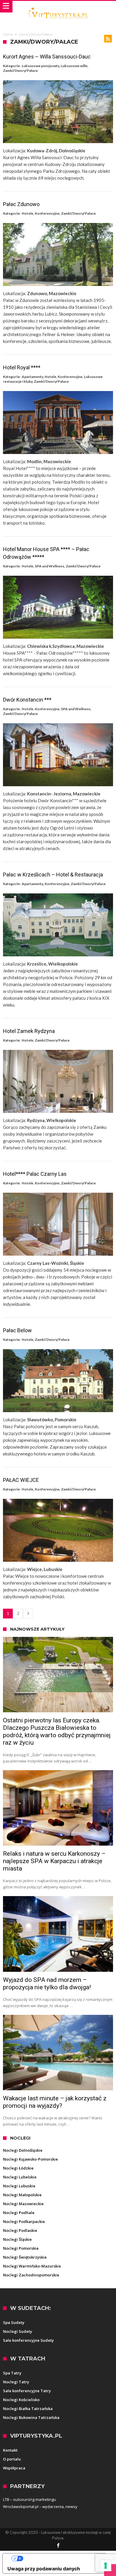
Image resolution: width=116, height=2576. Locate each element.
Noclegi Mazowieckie (23, 2204)
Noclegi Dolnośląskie (23, 2150)
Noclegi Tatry (16, 2382)
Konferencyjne (47, 213)
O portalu (12, 2459)
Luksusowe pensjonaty (40, 66)
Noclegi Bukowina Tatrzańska (31, 2417)
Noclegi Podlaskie (20, 2230)
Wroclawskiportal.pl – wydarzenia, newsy (40, 2507)
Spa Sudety (14, 2322)
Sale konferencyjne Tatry (27, 2391)
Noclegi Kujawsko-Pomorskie (30, 2159)
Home (8, 34)
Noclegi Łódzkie (18, 2168)
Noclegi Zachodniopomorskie (31, 2275)
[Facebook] (58, 2546)
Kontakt (10, 2450)
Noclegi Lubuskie (19, 2186)
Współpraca (14, 2468)
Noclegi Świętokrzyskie (25, 2257)
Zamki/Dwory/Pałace (20, 71)
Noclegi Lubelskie (20, 2177)
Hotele (28, 213)
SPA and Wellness (50, 566)
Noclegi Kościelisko (21, 2400)
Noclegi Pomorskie (21, 2248)
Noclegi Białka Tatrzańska (28, 2409)
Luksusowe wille (74, 66)
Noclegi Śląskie (17, 2239)
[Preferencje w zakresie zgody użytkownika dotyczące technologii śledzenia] (106, 2566)
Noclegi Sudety (18, 2331)
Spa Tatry (12, 2373)
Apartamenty (32, 377)
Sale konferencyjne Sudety (28, 2340)
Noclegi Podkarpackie (24, 2221)
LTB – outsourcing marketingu (29, 2499)
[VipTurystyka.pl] (58, 7)
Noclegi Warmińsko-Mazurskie (32, 2266)
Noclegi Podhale (19, 2213)
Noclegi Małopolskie (22, 2195)
